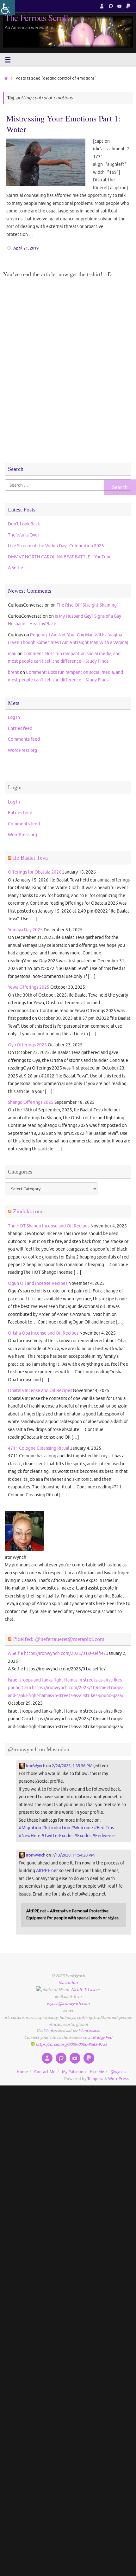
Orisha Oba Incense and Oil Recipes (43, 1333)
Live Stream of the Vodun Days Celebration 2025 (56, 546)
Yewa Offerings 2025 (29, 987)
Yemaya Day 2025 (25, 930)
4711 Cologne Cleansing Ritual (39, 1448)
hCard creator (89, 2031)
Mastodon (68, 1983)
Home (22, 2072)
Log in (14, 717)
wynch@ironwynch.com (68, 2004)
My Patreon (73, 2072)
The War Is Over (24, 535)
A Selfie (15, 568)
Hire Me (97, 2072)
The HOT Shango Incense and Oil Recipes (49, 1226)
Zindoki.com (28, 1211)
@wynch (118, 2072)
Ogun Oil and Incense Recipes (38, 1283)
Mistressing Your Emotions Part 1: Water (63, 124)
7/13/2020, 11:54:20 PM (73, 1855)
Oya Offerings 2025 (27, 1045)
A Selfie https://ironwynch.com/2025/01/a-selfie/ (57, 1653)
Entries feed (20, 728)
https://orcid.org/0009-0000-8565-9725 (71, 2045)
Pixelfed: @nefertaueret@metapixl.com (59, 1639)
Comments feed (24, 739)
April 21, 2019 (26, 248)
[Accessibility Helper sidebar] (8, 8)
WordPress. (119, 2079)
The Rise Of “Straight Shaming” (88, 605)
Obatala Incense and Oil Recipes (40, 1390)
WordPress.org (22, 750)
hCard (48, 2031)
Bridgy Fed (102, 2038)
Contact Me (45, 2072)
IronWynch (35, 1766)
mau (12, 654)
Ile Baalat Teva (30, 858)
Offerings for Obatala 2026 (35, 872)
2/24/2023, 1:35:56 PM (72, 1766)
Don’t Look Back (24, 524)
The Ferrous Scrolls (38, 18)
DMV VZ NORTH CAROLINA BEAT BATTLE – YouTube (60, 557)
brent (13, 672)
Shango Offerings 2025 (31, 1102)
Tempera (95, 2079)
